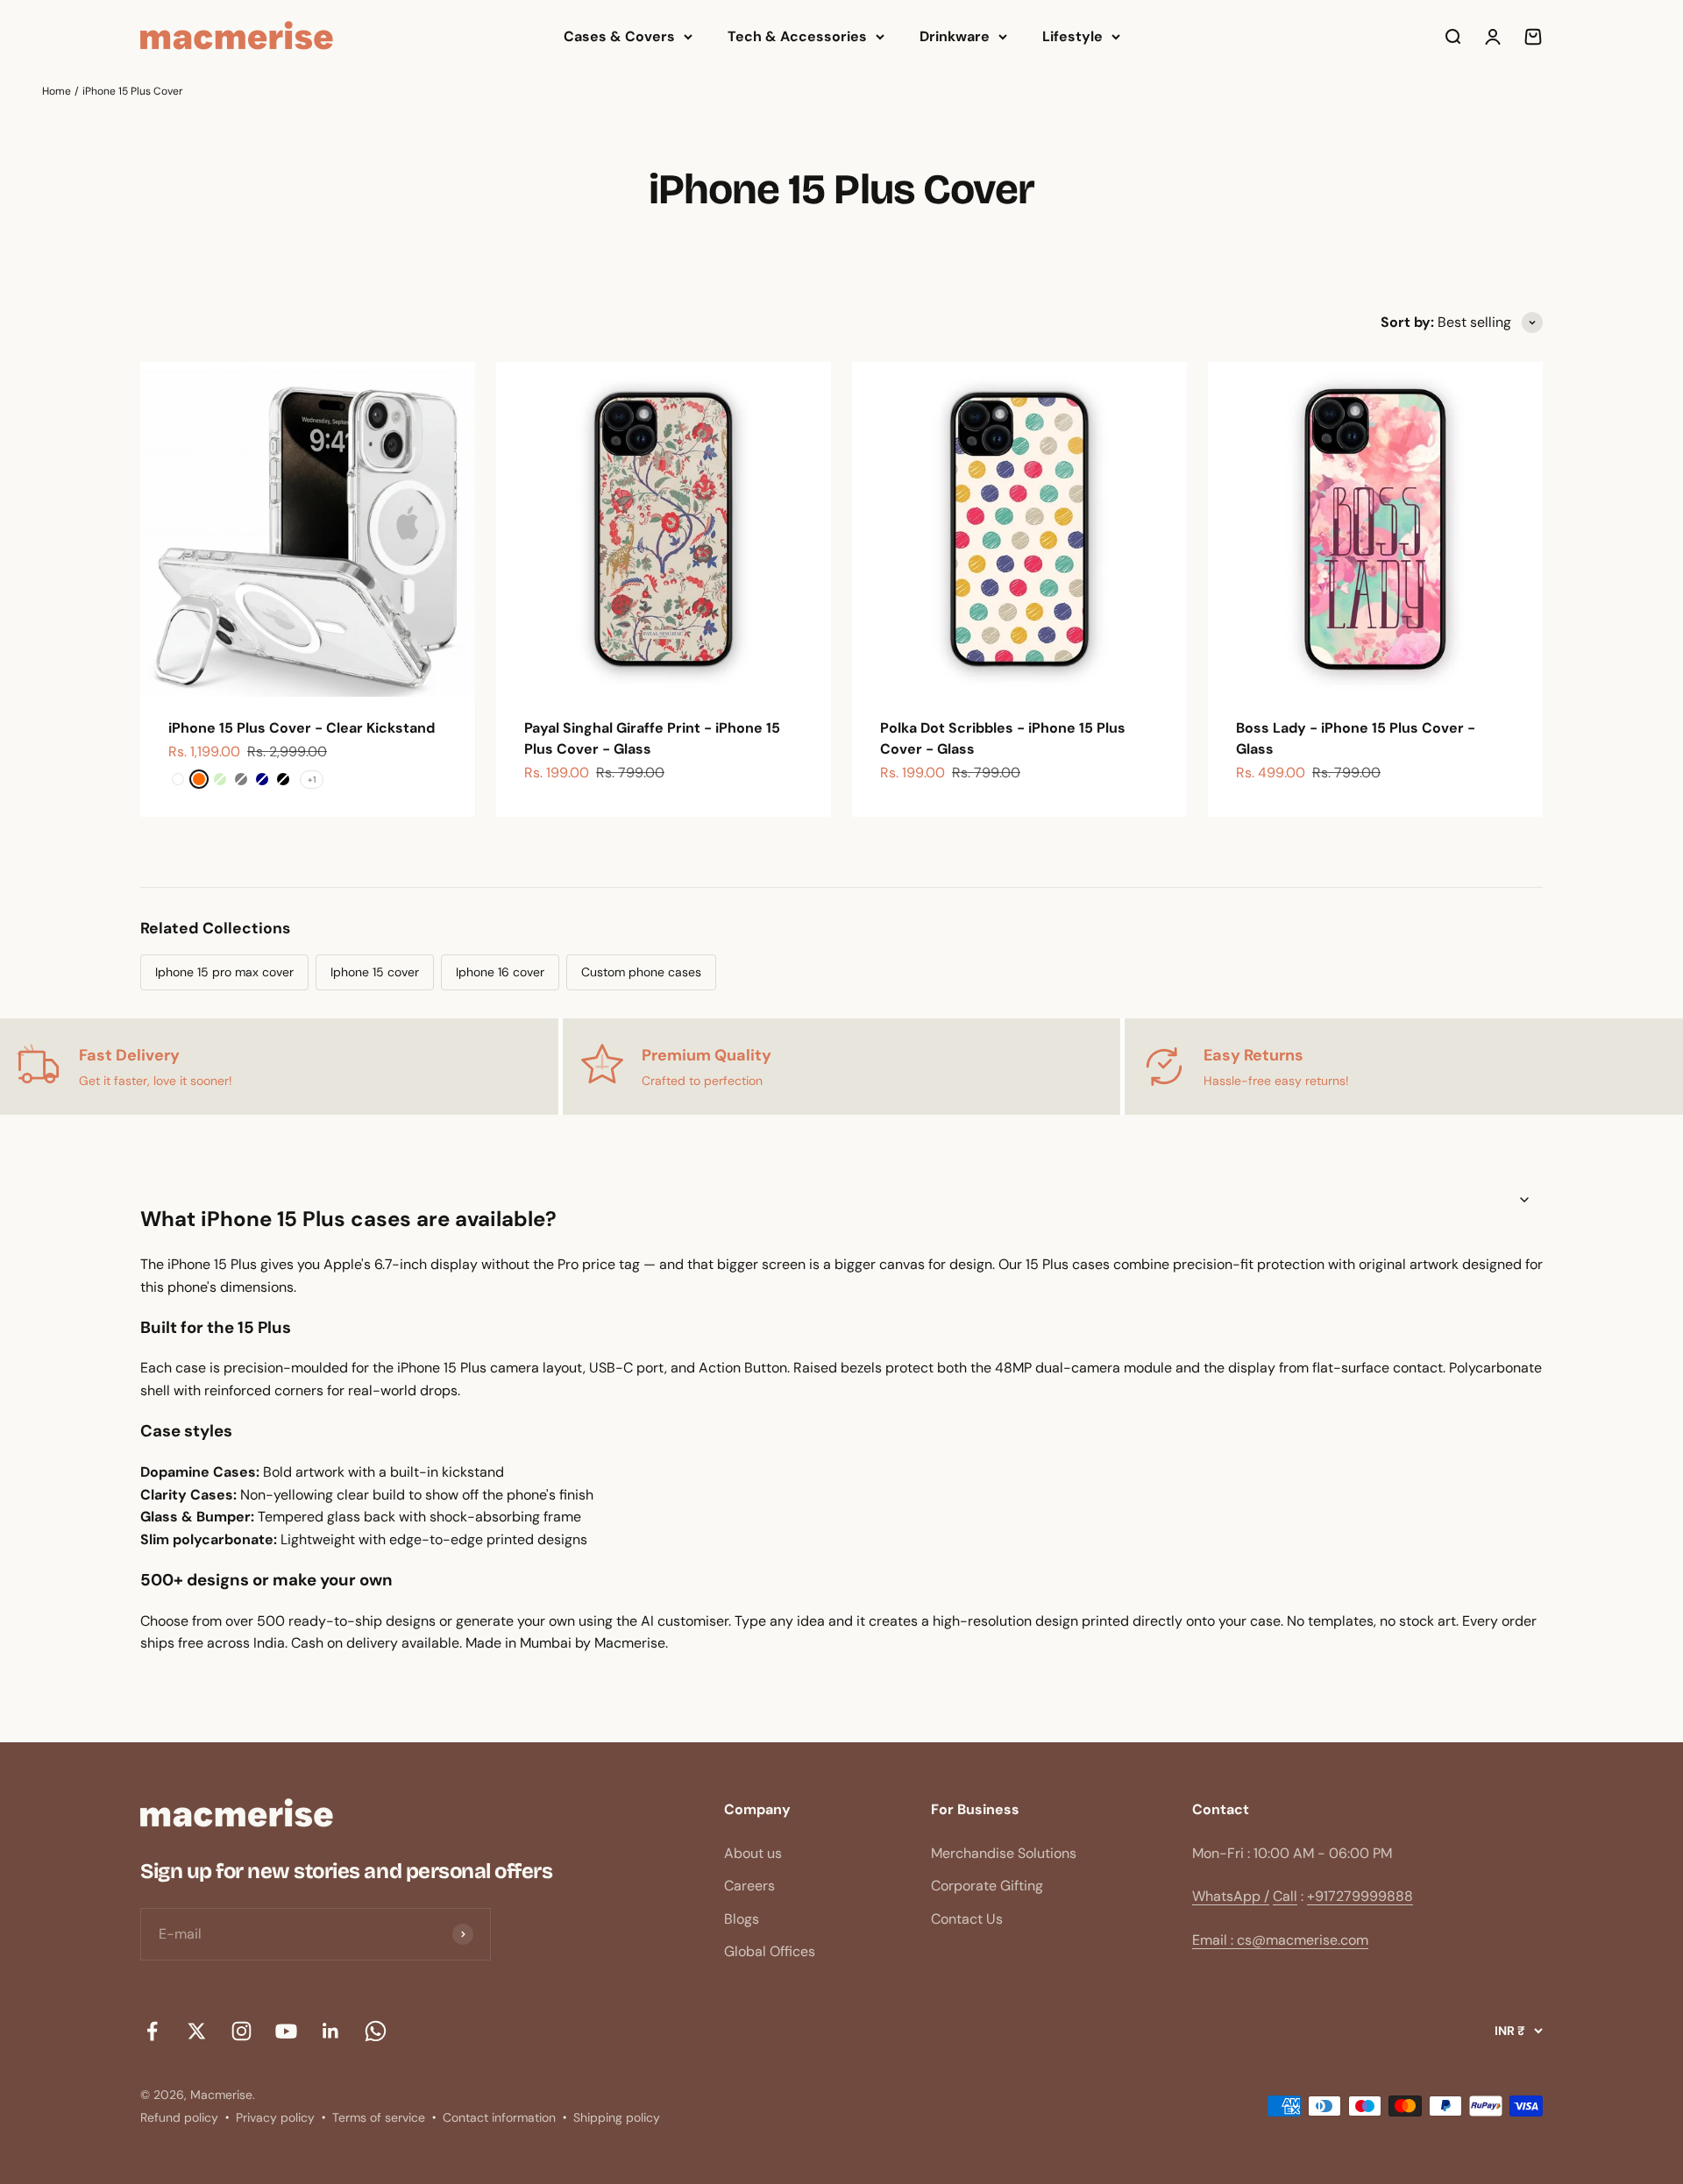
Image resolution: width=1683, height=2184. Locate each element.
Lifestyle (1072, 36)
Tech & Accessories (797, 36)
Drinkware (955, 36)
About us (753, 1853)
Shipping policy (617, 2117)
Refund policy (179, 2117)
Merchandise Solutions (1004, 1853)
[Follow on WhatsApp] (376, 2031)
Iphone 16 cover (500, 972)
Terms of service (379, 2117)
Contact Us (967, 1919)
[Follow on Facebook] (152, 2031)
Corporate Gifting (987, 1886)
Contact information (499, 2117)
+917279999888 (1360, 1896)
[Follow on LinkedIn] (331, 2031)
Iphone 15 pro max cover (224, 972)
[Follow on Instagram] (241, 2031)
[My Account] (1493, 37)
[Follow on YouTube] (286, 2031)
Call (1285, 1896)
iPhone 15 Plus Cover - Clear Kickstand (302, 728)
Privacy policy (275, 2117)
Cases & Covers (619, 36)
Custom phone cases (641, 972)
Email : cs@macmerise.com (1280, 1940)
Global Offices (770, 1951)
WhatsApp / (1231, 1896)
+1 (312, 780)
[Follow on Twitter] (197, 2031)
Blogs (742, 1919)
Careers (749, 1886)
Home (57, 91)
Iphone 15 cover (375, 972)
